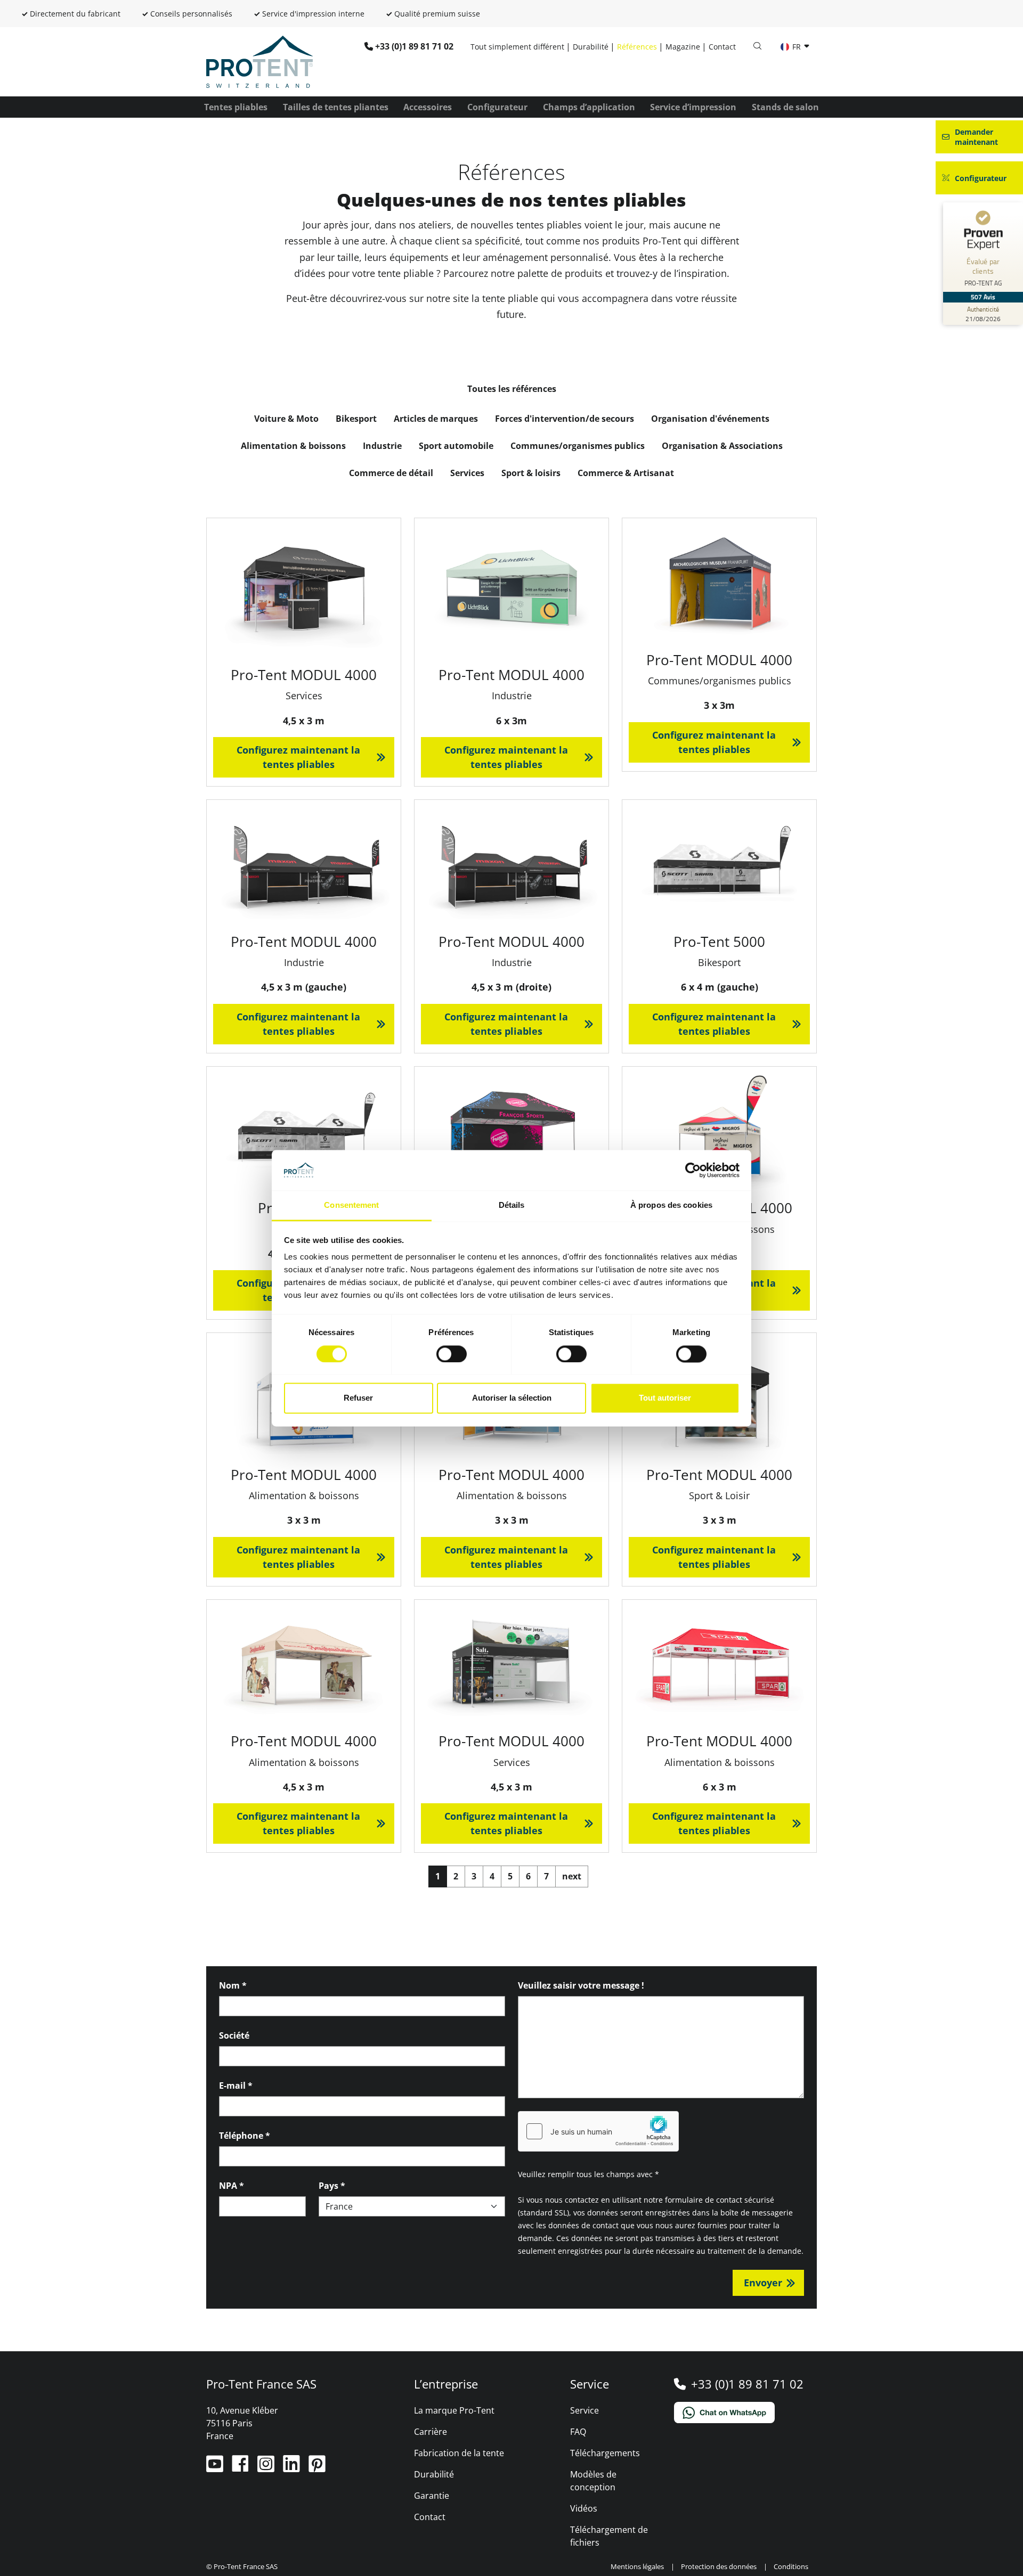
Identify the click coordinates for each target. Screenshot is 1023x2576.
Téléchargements (605, 2453)
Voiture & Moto (286, 419)
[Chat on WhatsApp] (746, 2413)
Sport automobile (456, 446)
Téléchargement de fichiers (609, 2536)
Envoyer (763, 2283)
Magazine (683, 47)
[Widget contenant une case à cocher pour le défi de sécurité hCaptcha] (598, 2131)
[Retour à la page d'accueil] (259, 61)
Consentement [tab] (351, 1205)
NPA (232, 2186)
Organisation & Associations (722, 446)
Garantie (432, 2496)
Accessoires (428, 107)
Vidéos (584, 2508)
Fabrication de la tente (459, 2453)
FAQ (578, 2432)
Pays (332, 2186)
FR (797, 47)
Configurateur (497, 107)
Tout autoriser (665, 1398)
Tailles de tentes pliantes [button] (336, 107)
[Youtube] (216, 2468)
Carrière (431, 2432)
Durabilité (591, 47)
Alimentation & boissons (293, 446)
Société (234, 2035)
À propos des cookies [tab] (671, 1205)
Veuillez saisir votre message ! (581, 1985)
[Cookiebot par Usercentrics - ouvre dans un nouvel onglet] (693, 1170)
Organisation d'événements (710, 419)
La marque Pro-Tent (454, 2410)
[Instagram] (267, 2468)
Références (637, 47)
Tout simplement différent (517, 47)
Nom (233, 1985)
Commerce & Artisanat (626, 473)
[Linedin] (293, 2468)
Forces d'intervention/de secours (565, 419)
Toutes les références (512, 389)
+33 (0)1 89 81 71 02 (414, 46)
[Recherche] (757, 46)
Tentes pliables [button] (236, 107)
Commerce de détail (391, 473)
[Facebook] (241, 2468)
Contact (722, 47)
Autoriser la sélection (512, 1398)
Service (584, 2410)
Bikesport (356, 419)
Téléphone (245, 2136)
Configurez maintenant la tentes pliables (298, 757)
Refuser (358, 1398)
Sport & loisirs (531, 473)
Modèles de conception (593, 2481)
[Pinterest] (317, 2468)
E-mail (236, 2086)
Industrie (382, 446)
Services (467, 473)
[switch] (452, 1354)
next (572, 1876)
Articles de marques (436, 419)
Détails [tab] (512, 1205)
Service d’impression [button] (693, 107)
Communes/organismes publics (578, 446)
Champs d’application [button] (589, 107)
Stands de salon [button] (785, 107)
